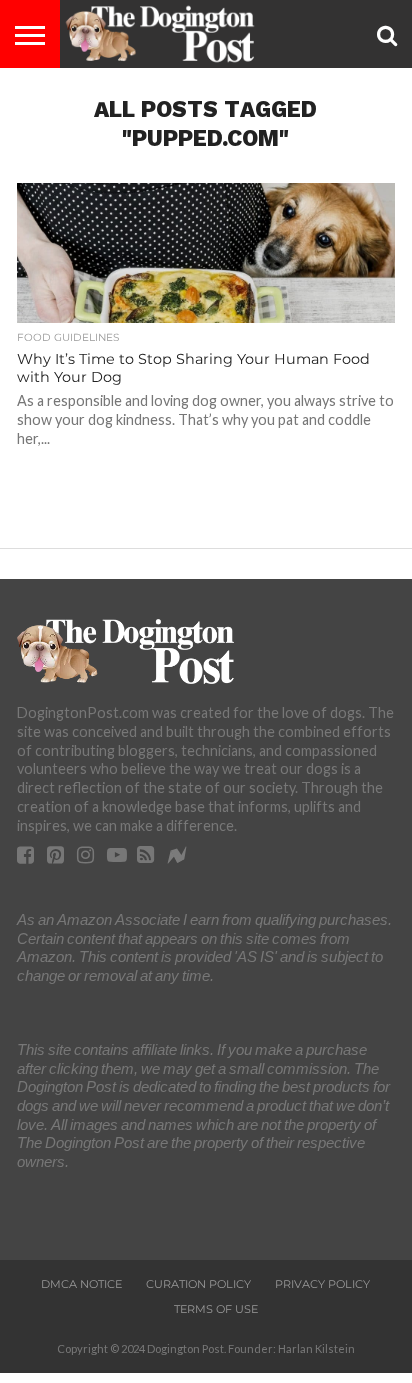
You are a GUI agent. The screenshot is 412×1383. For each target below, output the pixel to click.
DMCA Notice (81, 1284)
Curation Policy (198, 1284)
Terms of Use (216, 1309)
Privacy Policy (322, 1284)
